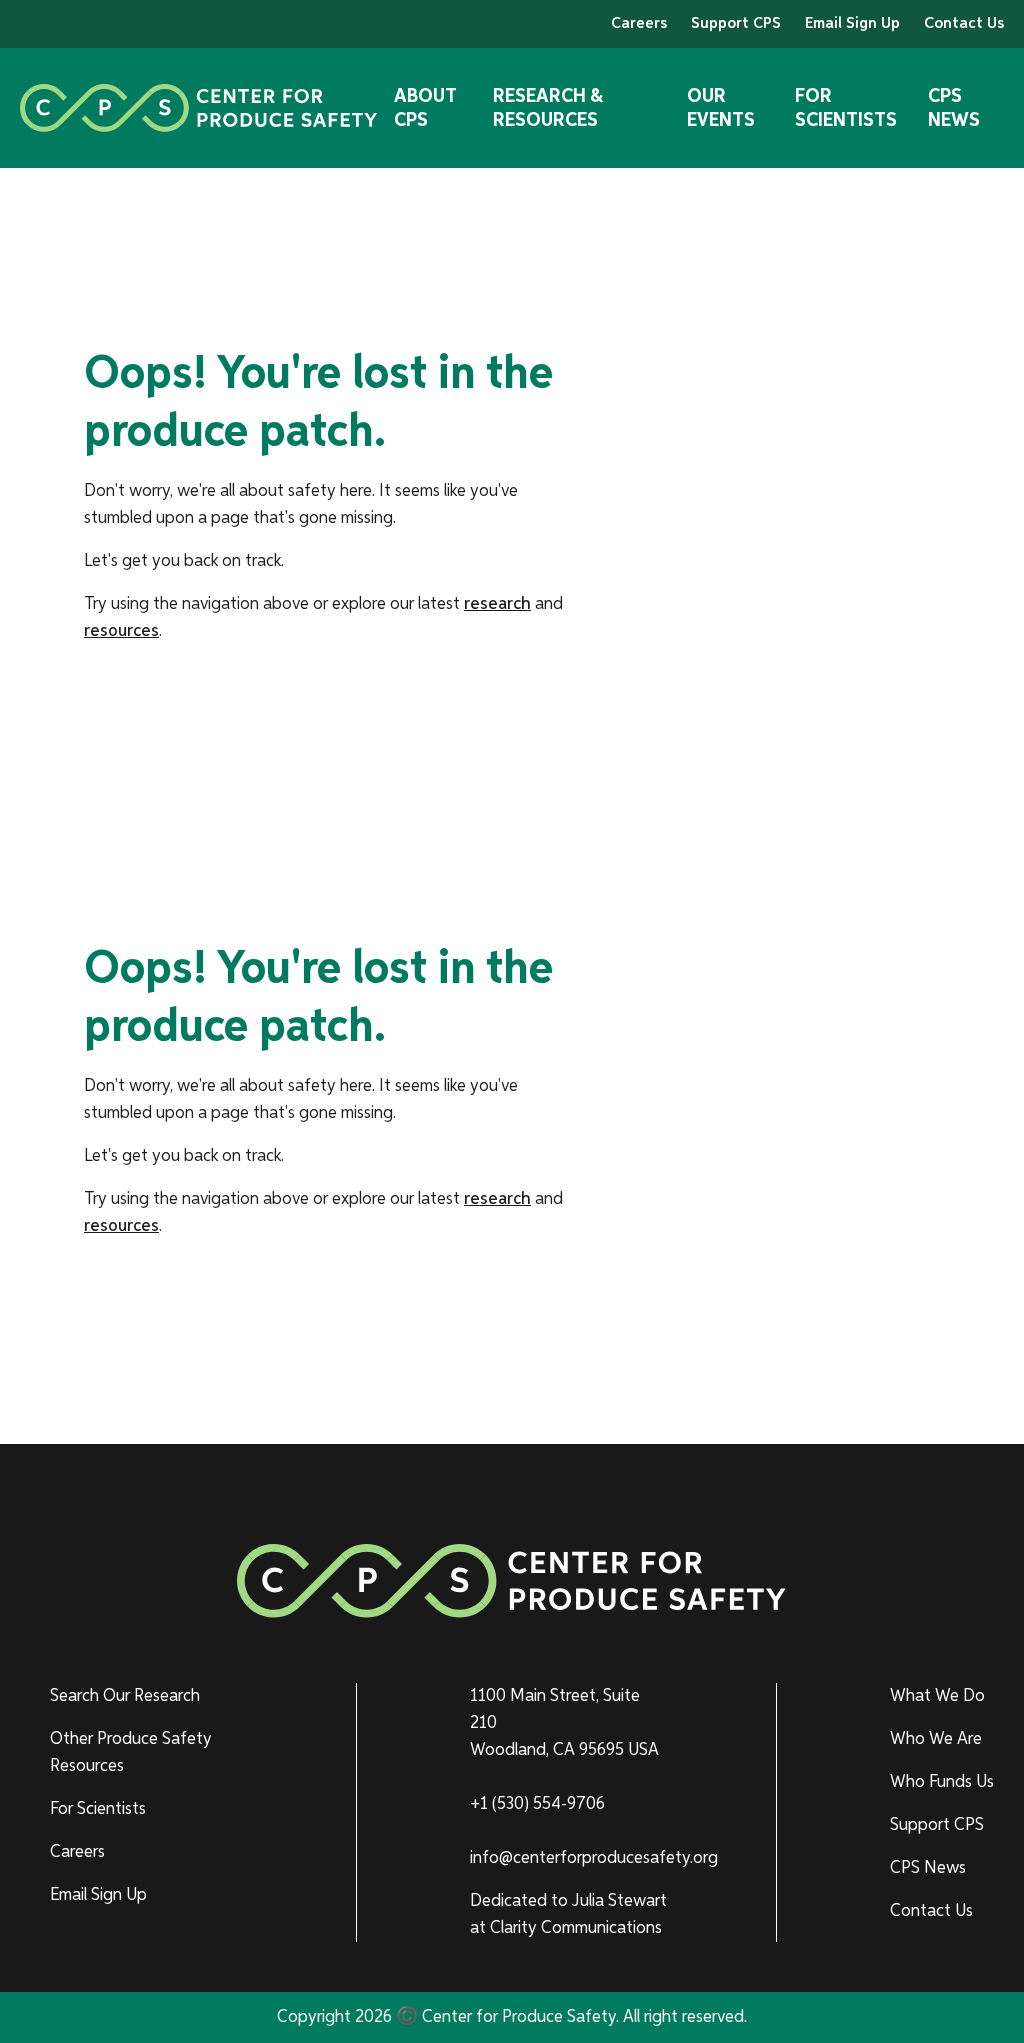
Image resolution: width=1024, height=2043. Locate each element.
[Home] (199, 108)
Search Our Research (125, 1696)
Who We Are (936, 1739)
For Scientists (846, 108)
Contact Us (964, 24)
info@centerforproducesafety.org (594, 1858)
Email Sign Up (852, 24)
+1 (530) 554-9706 (537, 1804)
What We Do (937, 1696)
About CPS (425, 108)
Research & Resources (548, 108)
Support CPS (736, 24)
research (497, 604)
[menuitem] (149, 1696)
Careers (639, 24)
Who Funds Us (942, 1782)
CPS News (954, 108)
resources (121, 631)
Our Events (721, 108)
